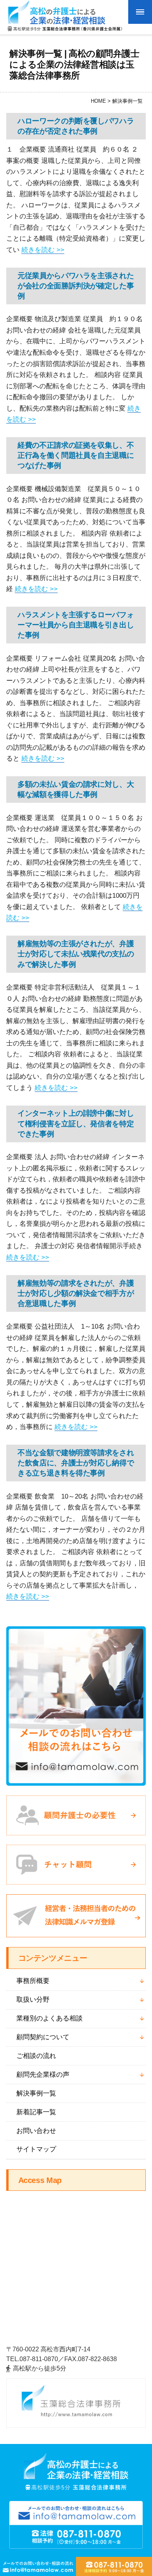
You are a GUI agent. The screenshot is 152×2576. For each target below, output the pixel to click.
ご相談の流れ (36, 2056)
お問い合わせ (36, 2131)
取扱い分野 (33, 2000)
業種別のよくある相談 (49, 2018)
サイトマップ (36, 2149)
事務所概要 (33, 1981)
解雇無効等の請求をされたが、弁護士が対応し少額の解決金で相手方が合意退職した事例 (76, 1293)
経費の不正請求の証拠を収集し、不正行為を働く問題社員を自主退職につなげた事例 (76, 455)
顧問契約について (43, 2037)
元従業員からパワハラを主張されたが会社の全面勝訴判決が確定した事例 (76, 286)
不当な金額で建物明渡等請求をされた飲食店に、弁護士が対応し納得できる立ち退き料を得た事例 (76, 1463)
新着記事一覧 (36, 2112)
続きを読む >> (43, 250)
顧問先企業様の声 (43, 2075)
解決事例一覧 (36, 2093)
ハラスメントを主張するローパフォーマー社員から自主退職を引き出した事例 (76, 625)
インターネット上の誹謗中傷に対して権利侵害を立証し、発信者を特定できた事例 (76, 1123)
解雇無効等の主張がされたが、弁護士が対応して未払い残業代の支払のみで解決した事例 (76, 954)
